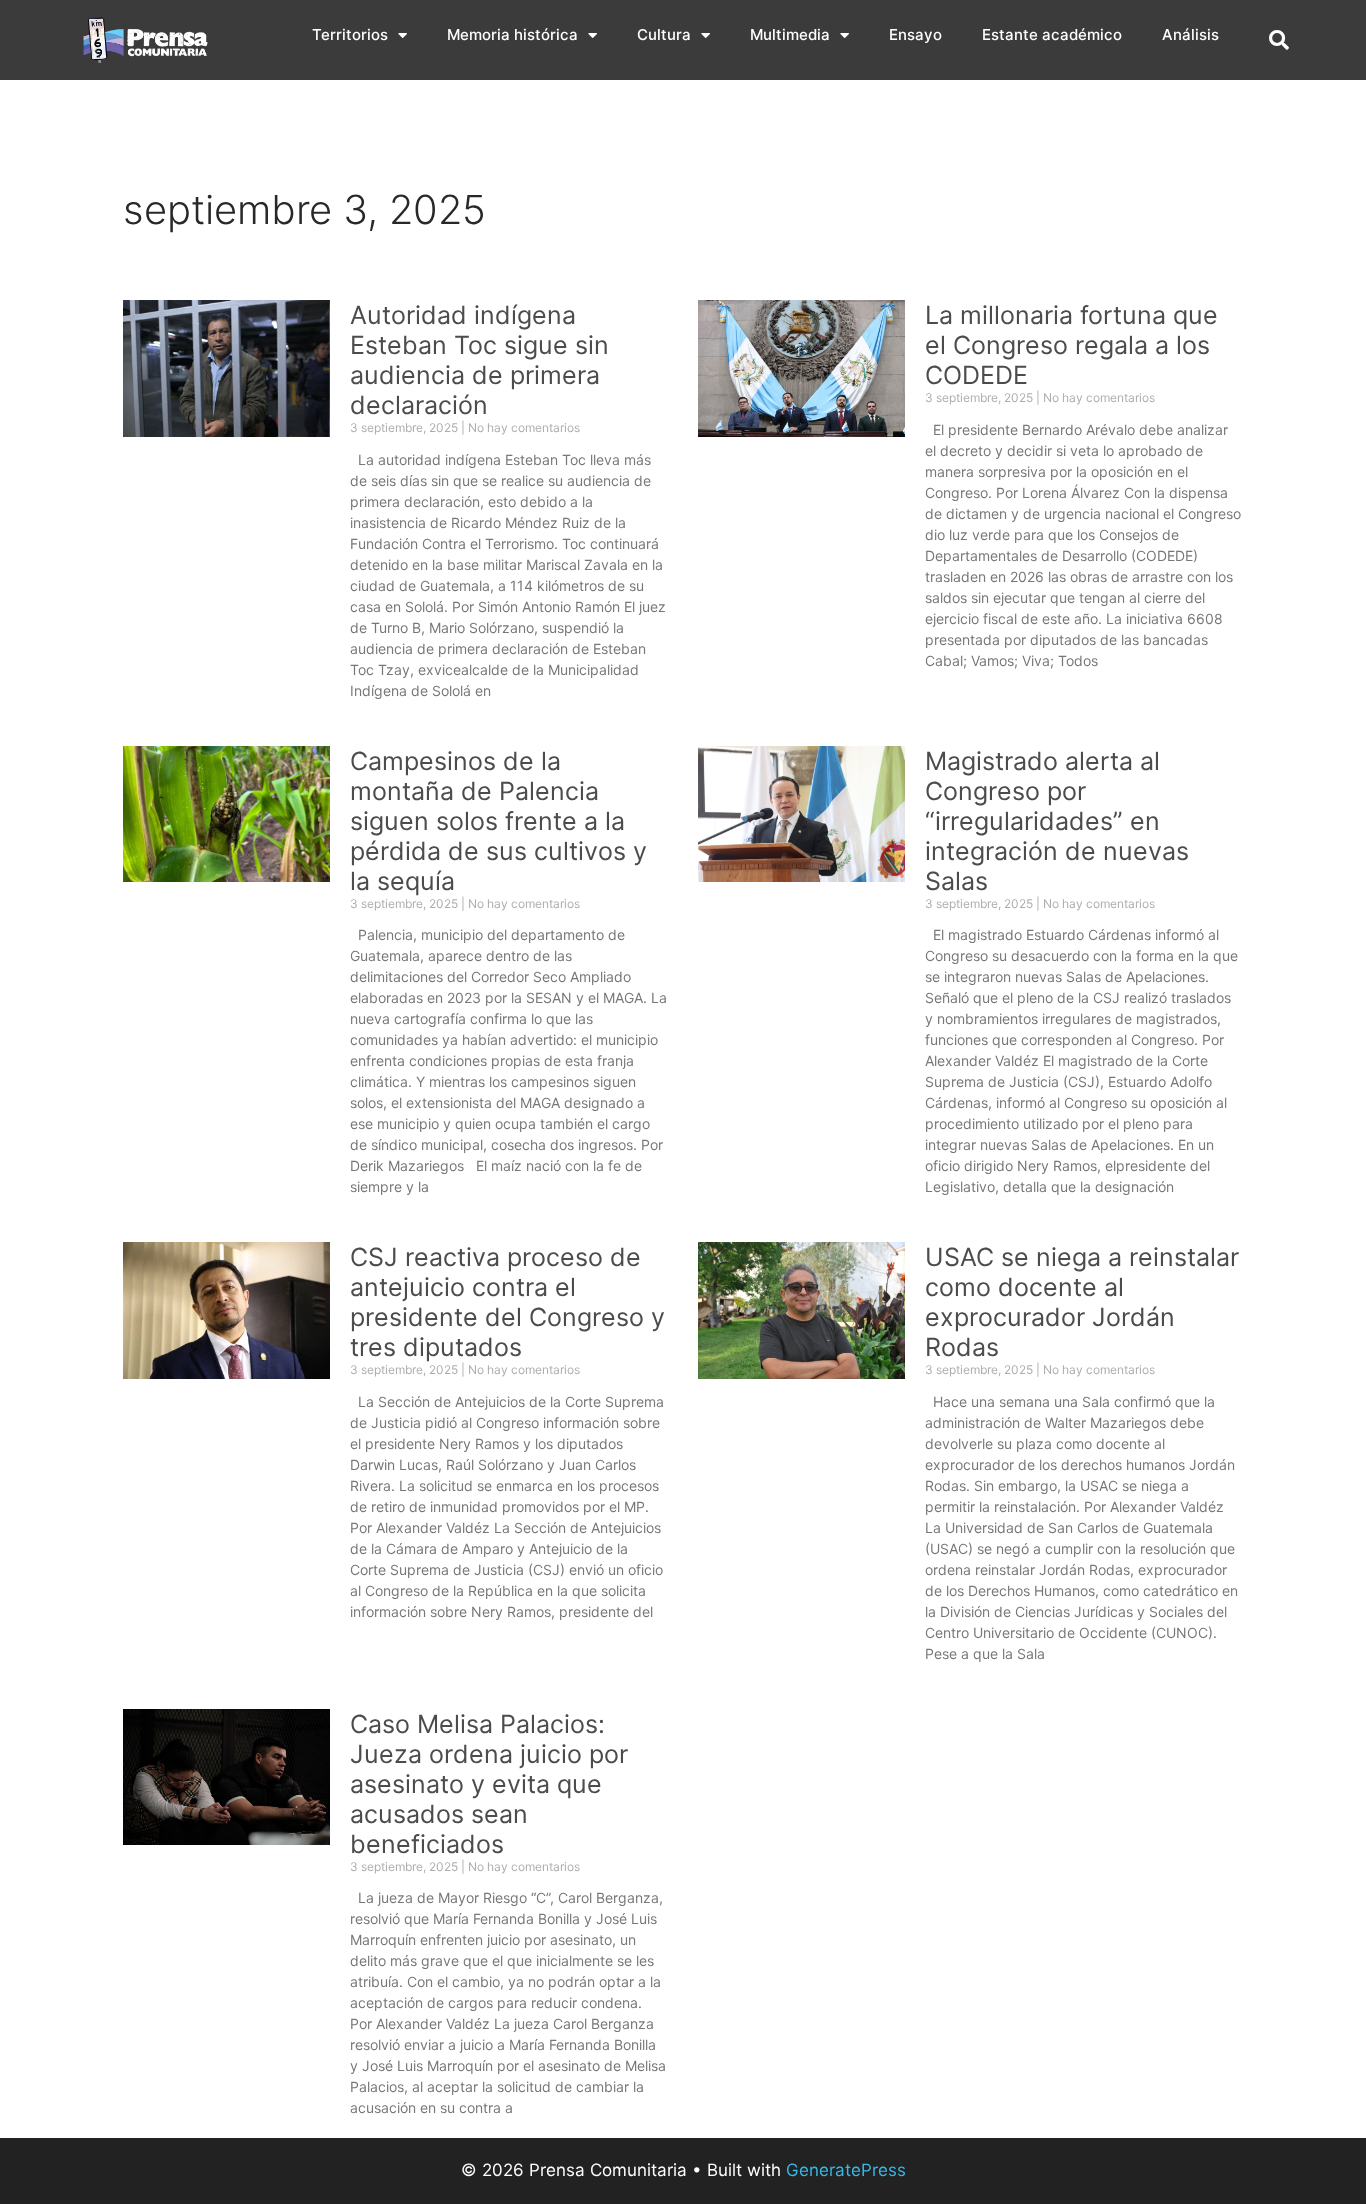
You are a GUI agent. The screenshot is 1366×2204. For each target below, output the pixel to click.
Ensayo (915, 34)
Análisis (1190, 34)
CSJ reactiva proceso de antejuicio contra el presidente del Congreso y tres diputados (507, 1302)
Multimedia (790, 34)
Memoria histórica (512, 34)
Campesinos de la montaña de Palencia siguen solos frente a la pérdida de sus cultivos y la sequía (498, 821)
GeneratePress (846, 2170)
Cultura (664, 34)
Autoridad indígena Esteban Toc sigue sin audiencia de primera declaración (479, 360)
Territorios (350, 34)
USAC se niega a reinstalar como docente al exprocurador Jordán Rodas (1082, 1302)
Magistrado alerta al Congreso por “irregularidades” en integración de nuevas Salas (1057, 821)
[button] (1279, 40)
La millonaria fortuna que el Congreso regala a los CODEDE (1071, 345)
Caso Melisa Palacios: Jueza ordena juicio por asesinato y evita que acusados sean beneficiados (489, 1784)
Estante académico (1052, 34)
